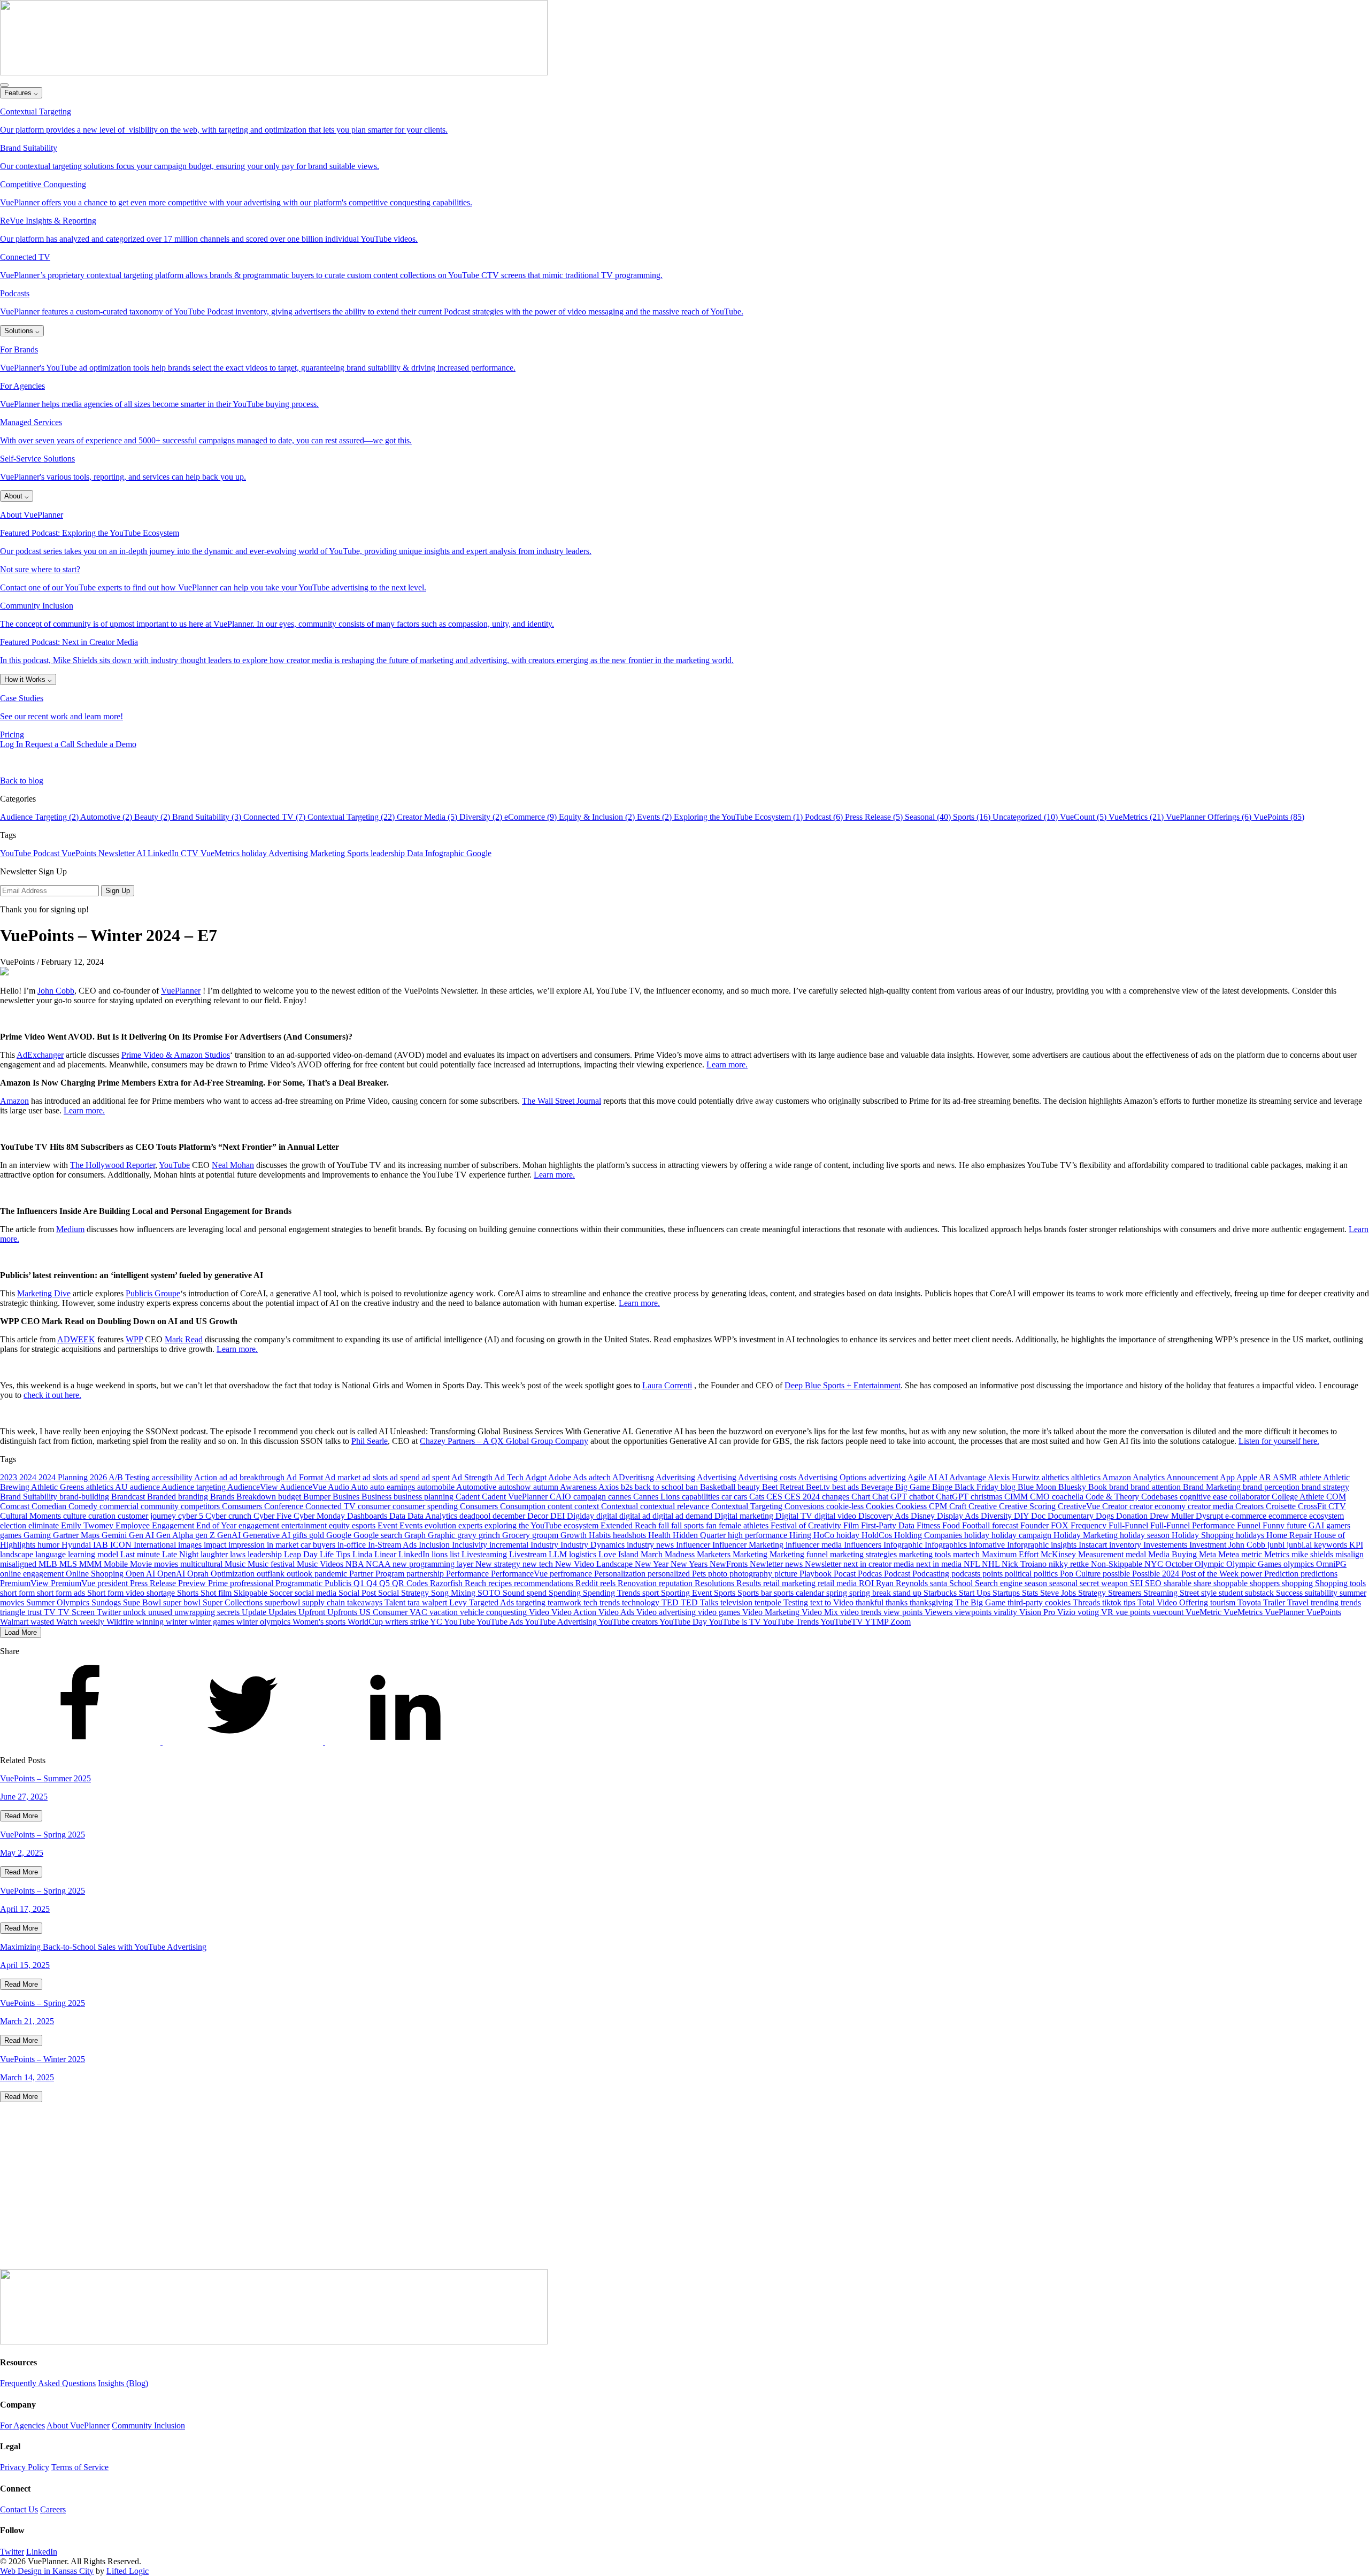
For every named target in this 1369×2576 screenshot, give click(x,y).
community (161, 1506)
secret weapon (1105, 1583)
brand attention (1157, 1487)
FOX (1061, 1525)
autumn (547, 1487)
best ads (847, 1487)
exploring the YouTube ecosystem (543, 1525)
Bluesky (1073, 1487)
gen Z (206, 1535)
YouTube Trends (791, 1622)
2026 (99, 1477)
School (962, 1583)
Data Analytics (433, 1516)
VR (1108, 1612)
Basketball (719, 1487)
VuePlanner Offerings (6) (1210, 817)
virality (1006, 1612)
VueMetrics (221, 853)
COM (1336, 1497)
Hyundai (77, 1545)
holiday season (1146, 1535)
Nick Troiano (1025, 1564)
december (510, 1516)
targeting (532, 1602)
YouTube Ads (501, 1622)
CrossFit (1313, 1506)
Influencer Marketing (749, 1545)
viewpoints (974, 1612)
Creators (1251, 1506)
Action (207, 1477)
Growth (575, 1535)
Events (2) (655, 817)
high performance (759, 1535)
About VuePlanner (78, 2425)
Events (412, 1525)
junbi (1277, 1545)
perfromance (572, 1574)
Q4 (373, 1583)
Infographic (446, 853)
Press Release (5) (875, 817)
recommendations (545, 1583)
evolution (441, 1525)
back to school (660, 1487)
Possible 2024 (1157, 1574)
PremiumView (25, 1583)
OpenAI (172, 1574)
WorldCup (366, 1622)
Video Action (575, 1612)
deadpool (476, 1516)
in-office (353, 1545)
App (1228, 1477)
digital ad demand (683, 1516)
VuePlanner (181, 991)
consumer (375, 1506)
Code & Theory (1113, 1497)
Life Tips (336, 1554)
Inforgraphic (1029, 1545)
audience (146, 1487)
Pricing (12, 735)
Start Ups (976, 1593)
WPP (134, 1339)
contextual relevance (676, 1506)
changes (837, 1497)
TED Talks (701, 1602)
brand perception (1272, 1487)
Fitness (929, 1525)
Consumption (524, 1506)
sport (652, 1593)
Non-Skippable (1118, 1564)
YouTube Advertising (562, 1622)
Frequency (1090, 1525)
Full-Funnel (1129, 1525)
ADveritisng (634, 1477)
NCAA (379, 1564)
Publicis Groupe (153, 1293)
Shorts (189, 1593)
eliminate (45, 1525)
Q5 (386, 1583)
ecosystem (1326, 1516)
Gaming (38, 1535)
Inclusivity (471, 1545)
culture (76, 1516)
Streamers (1126, 1593)
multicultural (202, 1564)
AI (142, 853)
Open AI (141, 1574)
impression (248, 1545)
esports (365, 1525)
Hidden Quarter (700, 1535)
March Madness (669, 1554)
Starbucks (941, 1593)
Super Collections (234, 1602)
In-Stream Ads (393, 1545)
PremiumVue (74, 1583)
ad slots (376, 1477)
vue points (1134, 1612)
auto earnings (394, 1487)
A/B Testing (130, 1477)
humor (49, 1545)
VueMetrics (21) (1137, 817)
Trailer (1275, 1602)
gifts (301, 1535)
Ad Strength (473, 1477)
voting (1089, 1612)
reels (609, 1583)
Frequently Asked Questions (48, 2383)
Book (1099, 1487)
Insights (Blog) (123, 2383)
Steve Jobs (1059, 1593)
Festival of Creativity (807, 1525)
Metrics (1278, 1554)
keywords (1332, 1545)
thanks (898, 1602)
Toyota (1250, 1602)
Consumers (480, 1506)
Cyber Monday (320, 1516)
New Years (690, 1564)
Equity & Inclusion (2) (598, 817)
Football (977, 1525)
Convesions (805, 1506)
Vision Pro (1038, 1612)
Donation (1133, 1516)
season (1037, 1583)
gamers (1338, 1525)
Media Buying (1174, 1554)
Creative (984, 1506)
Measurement (1102, 1554)
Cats (758, 1497)
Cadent (469, 1497)
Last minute (141, 1554)
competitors (201, 1506)
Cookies (881, 1506)
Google (479, 853)
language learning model (78, 1554)
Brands (223, 1497)
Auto (360, 1487)
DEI (559, 1516)
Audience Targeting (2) (40, 817)
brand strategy (1325, 1487)
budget (291, 1497)
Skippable (252, 1593)
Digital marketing (745, 1516)
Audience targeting (194, 1487)
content (561, 1506)
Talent (396, 1602)
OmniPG (1331, 1564)
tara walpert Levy (438, 1602)
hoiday (849, 1535)
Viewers (940, 1612)
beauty (750, 1487)
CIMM (1017, 1497)
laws (239, 1554)
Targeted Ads (493, 1602)
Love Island (620, 1554)
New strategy (499, 1564)
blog (1009, 1487)
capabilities (702, 1497)
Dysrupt (1210, 1516)
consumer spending (426, 1506)
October (1180, 1564)
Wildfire (121, 1622)
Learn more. (727, 1064)
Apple (1248, 1477)
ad (224, 1477)
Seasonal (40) (929, 817)
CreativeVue (1080, 1506)
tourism (1224, 1602)
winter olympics (264, 1622)
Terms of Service (80, 2467)
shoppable (1232, 1583)
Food (952, 1525)
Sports (359, 853)
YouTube (17, 853)
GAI (1317, 1525)
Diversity (997, 1516)
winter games (213, 1622)
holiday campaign (1022, 1535)
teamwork (566, 1602)
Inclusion (435, 1545)
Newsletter (117, 853)
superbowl (283, 1602)
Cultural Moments (32, 1516)
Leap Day (302, 1554)
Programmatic (300, 1583)
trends (1351, 1602)
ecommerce (1289, 1516)
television (737, 1602)
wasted (43, 1622)
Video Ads (617, 1612)
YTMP (878, 1622)
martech (967, 1554)
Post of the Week (1211, 1574)
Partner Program (378, 1574)
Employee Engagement (156, 1525)
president (114, 1583)
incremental (510, 1545)
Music (236, 1564)
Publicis (339, 1583)
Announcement (1193, 1477)
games (12, 1535)
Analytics (1149, 1477)
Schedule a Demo (106, 744)
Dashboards (368, 1516)
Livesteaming (485, 1554)
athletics (101, 1487)
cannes (621, 1497)
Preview (193, 1583)
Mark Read (184, 1339)
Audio (339, 1487)
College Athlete (1299, 1497)
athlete (1311, 1477)
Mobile (117, 1564)
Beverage (878, 1487)
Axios (610, 1487)
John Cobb (56, 991)
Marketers (715, 1554)
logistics (584, 1554)
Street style (1199, 1593)
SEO (1154, 1583)
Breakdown (257, 1497)
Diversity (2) (482, 817)
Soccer (282, 1593)
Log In (13, 744)
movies (167, 1564)
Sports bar (756, 1593)
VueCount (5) (1084, 817)
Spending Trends (613, 1593)
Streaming (1162, 1593)
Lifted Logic (128, 2571)
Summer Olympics (59, 1602)
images (191, 1545)
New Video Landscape (595, 1564)
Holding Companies (929, 1535)
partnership (426, 1574)
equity (340, 1525)
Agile (918, 1477)
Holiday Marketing (1087, 1535)
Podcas (871, 1574)
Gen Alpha (176, 1535)
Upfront (313, 1612)
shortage (162, 1593)
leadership (389, 853)
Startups (1007, 1593)
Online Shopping (96, 1574)
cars (741, 1497)
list (456, 1554)
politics (1047, 1574)
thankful (871, 1602)
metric (1253, 1554)
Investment (1209, 1545)
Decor (539, 1516)
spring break (871, 1593)
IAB (102, 1545)
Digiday (582, 1516)
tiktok (1113, 1602)
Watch (68, 1622)
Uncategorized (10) (1026, 817)
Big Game (914, 1487)
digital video (836, 1516)
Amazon (14, 1101)
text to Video (833, 1602)
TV (51, 1612)
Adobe (560, 1477)
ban (693, 1487)
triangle (14, 1612)
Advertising (289, 853)
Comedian (50, 1506)
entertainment (305, 1525)
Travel (1299, 1602)
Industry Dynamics (594, 1545)
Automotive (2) (107, 817)
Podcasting (932, 1574)
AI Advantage (963, 1477)
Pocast (846, 1574)
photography (752, 1574)
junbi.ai (1300, 1545)
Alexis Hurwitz (1015, 1477)
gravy (468, 1535)
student (1232, 1593)
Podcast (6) (825, 817)
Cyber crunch (229, 1516)
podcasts (967, 1574)
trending (1326, 1602)
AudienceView (253, 1487)
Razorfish (447, 1583)
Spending (566, 1593)
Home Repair (1290, 1535)
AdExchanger (40, 1055)
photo (719, 1574)
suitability (1322, 1593)
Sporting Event (687, 1593)
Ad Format (305, 1477)
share (1203, 1583)
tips (1130, 1602)
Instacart (1094, 1545)
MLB (49, 1564)
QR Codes (411, 1583)
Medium (70, 1229)
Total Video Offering (1174, 1602)
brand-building (85, 1497)
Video (540, 1612)
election (14, 1525)
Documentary (1072, 1516)
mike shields (1313, 1554)
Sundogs (107, 1602)
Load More (21, 1632)
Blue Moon (1038, 1487)
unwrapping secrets (208, 1612)
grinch (490, 1535)
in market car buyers (302, 1545)
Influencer (694, 1545)
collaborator (1251, 1497)
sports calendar (800, 1593)
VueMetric (1205, 1612)
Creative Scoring (1028, 1506)
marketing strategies (864, 1554)
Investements (1166, 1545)
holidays (1251, 1535)
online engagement (33, 1574)
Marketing (329, 853)
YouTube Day (684, 1622)
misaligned (19, 1564)
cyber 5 (192, 1516)
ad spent (437, 1477)
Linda (363, 1554)
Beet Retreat (784, 1487)
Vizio (1067, 1612)
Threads (1087, 1602)
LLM (559, 1554)
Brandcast (129, 1497)
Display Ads (959, 1516)
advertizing (888, 1477)
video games (720, 1612)
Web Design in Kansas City (47, 2571)
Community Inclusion (148, 2425)
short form (18, 1593)
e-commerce (1247, 1516)
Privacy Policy (25, 2467)
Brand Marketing (1213, 1487)
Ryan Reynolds (903, 1583)
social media (317, 1593)
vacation (445, 1612)
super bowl (183, 1602)
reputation (677, 1583)
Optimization (234, 1574)
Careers (53, 2509)
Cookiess (912, 1506)
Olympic (1210, 1564)
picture (787, 1574)
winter (178, 1622)
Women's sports (320, 1622)
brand (1120, 1487)
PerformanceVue (520, 1574)
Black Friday (978, 1487)
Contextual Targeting (748, 1506)
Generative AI (268, 1535)
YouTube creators (629, 1622)
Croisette (1282, 1506)
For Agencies (22, 2425)
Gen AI (143, 1535)
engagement (260, 1525)
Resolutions (716, 1583)
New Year (653, 1564)
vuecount (1169, 1612)
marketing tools (926, 1554)
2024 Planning (64, 1477)
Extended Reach (629, 1525)
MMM (91, 1564)
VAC (420, 1612)
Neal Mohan (233, 1165)
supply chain (325, 1602)
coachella (1069, 1497)
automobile (437, 1487)
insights (1065, 1545)
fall (665, 1525)
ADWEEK (76, 1339)
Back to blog (22, 781)
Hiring (801, 1535)
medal (1137, 1554)
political (1019, 1574)
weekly (93, 1622)
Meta (1209, 1554)
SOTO (490, 1593)
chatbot (922, 1497)
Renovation (638, 1583)
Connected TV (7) (275, 817)
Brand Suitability (30, 1497)
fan (712, 1525)
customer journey (148, 1516)
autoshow (516, 1487)
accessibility (173, 1477)
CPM (939, 1506)
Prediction (1282, 1574)
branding (194, 1497)
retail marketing (790, 1583)
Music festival (272, 1564)
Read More (21, 1816)
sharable (1179, 1583)
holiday (255, 853)
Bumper (318, 1497)
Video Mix (821, 1612)
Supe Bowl (143, 1602)
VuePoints (80, 853)
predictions (1319, 1574)
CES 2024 (803, 1497)
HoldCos (878, 1535)
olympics (1300, 1564)
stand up (908, 1593)
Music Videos (321, 1564)
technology (642, 1602)
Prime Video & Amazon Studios (176, 1055)
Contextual (621, 1506)
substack (1260, 1593)
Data (416, 853)
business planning (425, 1497)
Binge (943, 1487)
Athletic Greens (59, 1487)
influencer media (815, 1545)
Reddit (588, 1583)
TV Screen (77, 1612)
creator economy (1159, 1506)
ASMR (1286, 1477)
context (588, 1506)
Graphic (443, 1535)
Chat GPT (891, 1497)
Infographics (947, 1545)
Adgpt (537, 1477)
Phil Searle (370, 1441)
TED (671, 1602)
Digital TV (795, 1516)
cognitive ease (1205, 1497)
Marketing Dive (44, 1293)
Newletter (767, 1564)
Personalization (621, 1574)
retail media (838, 1583)
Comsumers (243, 1506)
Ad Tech (510, 1477)
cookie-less (846, 1506)
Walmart (15, 1622)
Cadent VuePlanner (516, 1497)
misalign (1349, 1554)
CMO (1041, 1497)
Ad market (344, 1477)
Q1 (360, 1583)
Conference (285, 1506)
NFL (973, 1564)
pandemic (332, 1574)
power (1252, 1574)
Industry (545, 1545)
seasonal (1064, 1583)
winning (151, 1622)
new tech (539, 1564)
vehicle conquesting (494, 1612)
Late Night (181, 1554)
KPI (1356, 1545)
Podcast (47, 853)
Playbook (817, 1574)
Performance (468, 1574)
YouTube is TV (736, 1622)
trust (36, 1612)
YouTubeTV (843, 1622)
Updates (283, 1612)
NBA (356, 1564)
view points (904, 1612)
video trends (862, 1612)
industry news (651, 1545)
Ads (581, 1477)
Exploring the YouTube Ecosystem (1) (739, 817)
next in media (940, 1564)
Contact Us (19, 2509)
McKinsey (1059, 1554)
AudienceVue (304, 1487)
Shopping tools (1340, 1583)
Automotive (477, 1487)
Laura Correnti (667, 1385)
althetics (1056, 1477)
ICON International (144, 1545)
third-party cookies (1040, 1602)
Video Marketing (772, 1612)
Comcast (16, 1506)
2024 (29, 1477)
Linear (386, 1554)
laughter (215, 1554)
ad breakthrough (258, 1477)
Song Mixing (454, 1593)
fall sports (689, 1525)
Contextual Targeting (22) (352, 817)
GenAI (230, 1535)
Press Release (154, 1583)
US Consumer (384, 1612)
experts (471, 1525)
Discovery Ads (885, 1516)
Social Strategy (405, 1593)
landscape (18, 1554)
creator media (1212, 1506)
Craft (959, 1506)
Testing (797, 1602)
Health (660, 1535)
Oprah (199, 1574)
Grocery (517, 1535)
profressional (253, 1583)
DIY (1022, 1516)
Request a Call (51, 744)
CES (775, 1497)
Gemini (115, 1535)
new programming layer (434, 1564)
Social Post (358, 1593)
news (795, 1564)
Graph (416, 1535)
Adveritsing (676, 1477)
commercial (120, 1506)
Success (1290, 1593)
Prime (219, 1583)
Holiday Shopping (1204, 1535)
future (1298, 1525)
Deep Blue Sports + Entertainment (843, 1385)
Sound (515, 1593)
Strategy (1093, 1593)
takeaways (366, 1602)
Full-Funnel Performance (1194, 1525)
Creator (1116, 1506)
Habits (601, 1535)
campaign (591, 1497)
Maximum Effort (1011, 1554)
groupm (546, 1535)
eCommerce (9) (532, 817)
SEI (1137, 1583)
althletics (1087, 1477)
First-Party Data (889, 1525)
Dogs (1106, 1516)
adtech (601, 1477)
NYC (1155, 1564)
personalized (670, 1574)
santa (940, 1583)
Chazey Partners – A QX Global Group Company (504, 1441)
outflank (272, 1574)
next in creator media (880, 1564)
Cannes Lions (657, 1497)
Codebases (1160, 1497)
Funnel (1250, 1525)
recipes (501, 1583)
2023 (10, 1477)
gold (318, 1535)
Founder (1036, 1525)
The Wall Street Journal (562, 1101)
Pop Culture (1081, 1574)
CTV (191, 853)
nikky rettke (1070, 1564)
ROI (867, 1583)
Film (852, 1525)
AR (1266, 1477)
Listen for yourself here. (1279, 1441)
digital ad (636, 1516)
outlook (301, 1574)
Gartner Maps (77, 1535)
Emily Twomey (88, 1525)
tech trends (603, 1602)
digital (608, 1516)
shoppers (1266, 1583)
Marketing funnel (800, 1554)
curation (103, 1516)
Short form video (117, 1593)
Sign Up (118, 891)
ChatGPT (953, 1497)
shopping (1298, 1583)
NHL (992, 1564)
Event (389, 1525)
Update (255, 1612)
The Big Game (981, 1602)
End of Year (217, 1525)
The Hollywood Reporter (113, 1165)
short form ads (62, 1593)
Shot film (217, 1593)
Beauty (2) (153, 817)
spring (838, 1593)
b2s (628, 1487)
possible (1117, 1574)
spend (538, 1593)
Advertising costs (768, 1477)
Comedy (84, 1506)
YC (437, 1622)
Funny (1275, 1525)
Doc (1039, 1516)
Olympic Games (1255, 1564)
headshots (630, 1535)
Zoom (901, 1622)
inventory (1126, 1545)
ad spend (406, 1477)
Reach (476, 1583)
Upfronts (343, 1612)
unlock (136, 1612)
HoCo (825, 1535)
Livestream (529, 1554)
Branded (163, 1497)
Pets (700, 1574)
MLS (69, 1564)
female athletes (745, 1525)
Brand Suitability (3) (208, 817)
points (994, 1574)
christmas (987, 1497)
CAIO (562, 1497)
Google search (379, 1535)
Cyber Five (274, 1516)
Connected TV (332, 1506)
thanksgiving (932, 1602)
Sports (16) (973, 817)
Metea (1230, 1554)
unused (161, 1612)
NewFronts (730, 1564)
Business (378, 1497)
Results (750, 1583)
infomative (988, 1545)
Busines (347, 1497)
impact (216, 1545)
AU (122, 1487)
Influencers (864, 1545)
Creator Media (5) (428, 817)
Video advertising (667, 1612)
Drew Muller (1173, 1516)
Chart (862, 1497)
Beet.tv (819, 1487)
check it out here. (52, 1395)
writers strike (407, 1622)
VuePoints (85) (1279, 817)
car (728, 1497)
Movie (142, 1564)
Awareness (579, 1487)
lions (441, 1554)
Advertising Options (833, 1477)
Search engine (1000, 1583)
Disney (924, 1516)
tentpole (769, 1602)
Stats (1031, 1593)
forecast (1006, 1525)
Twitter (110, 1612)
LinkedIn (164, 853)
